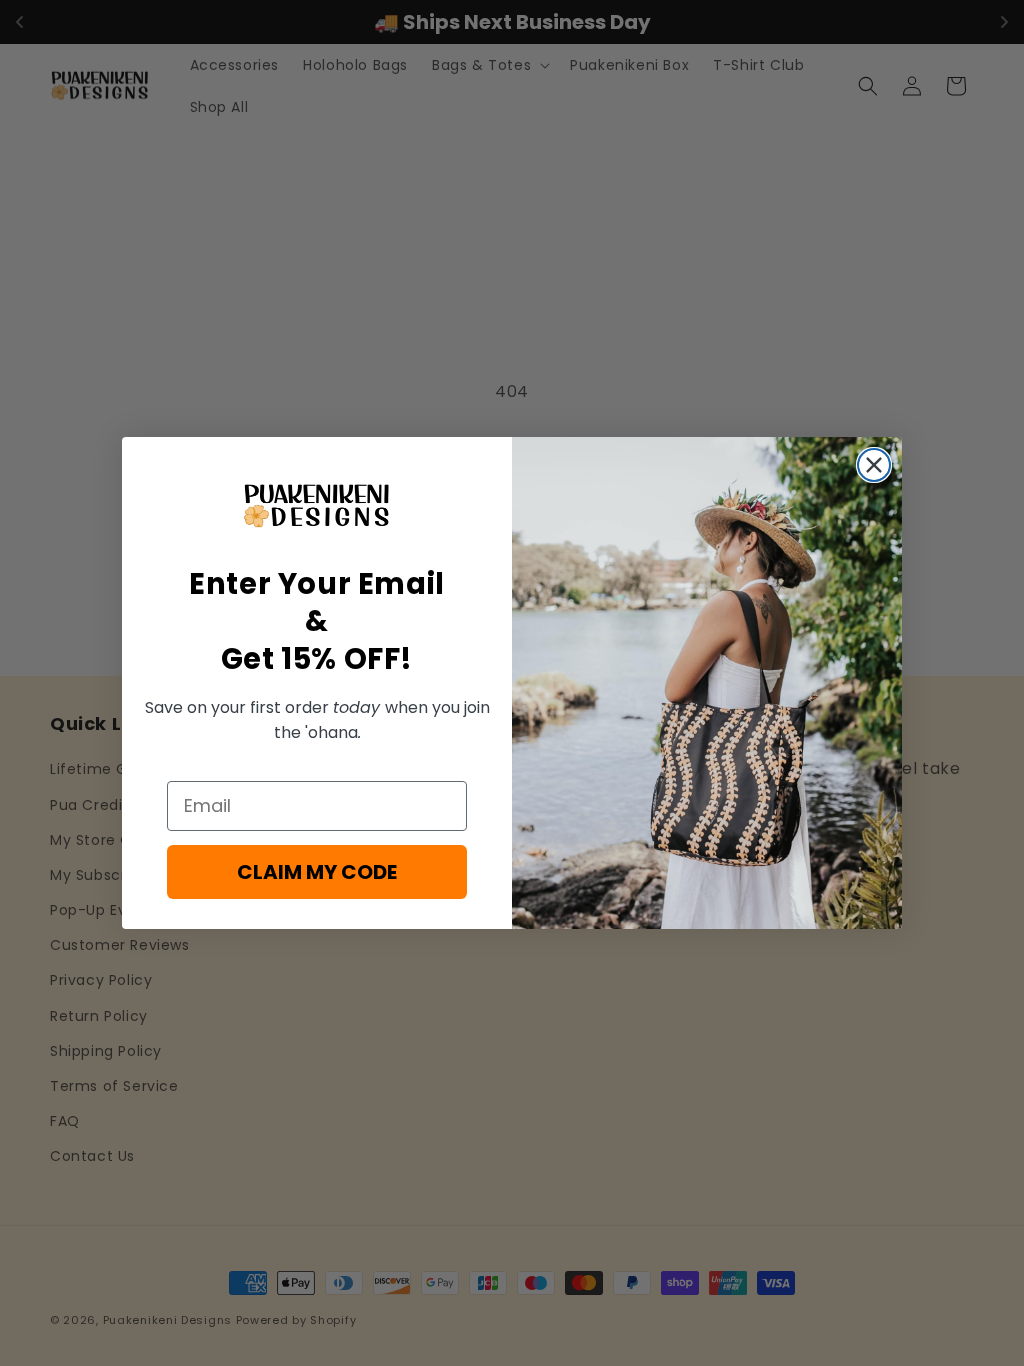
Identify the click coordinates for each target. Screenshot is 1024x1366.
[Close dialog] (874, 465)
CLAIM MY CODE (317, 872)
